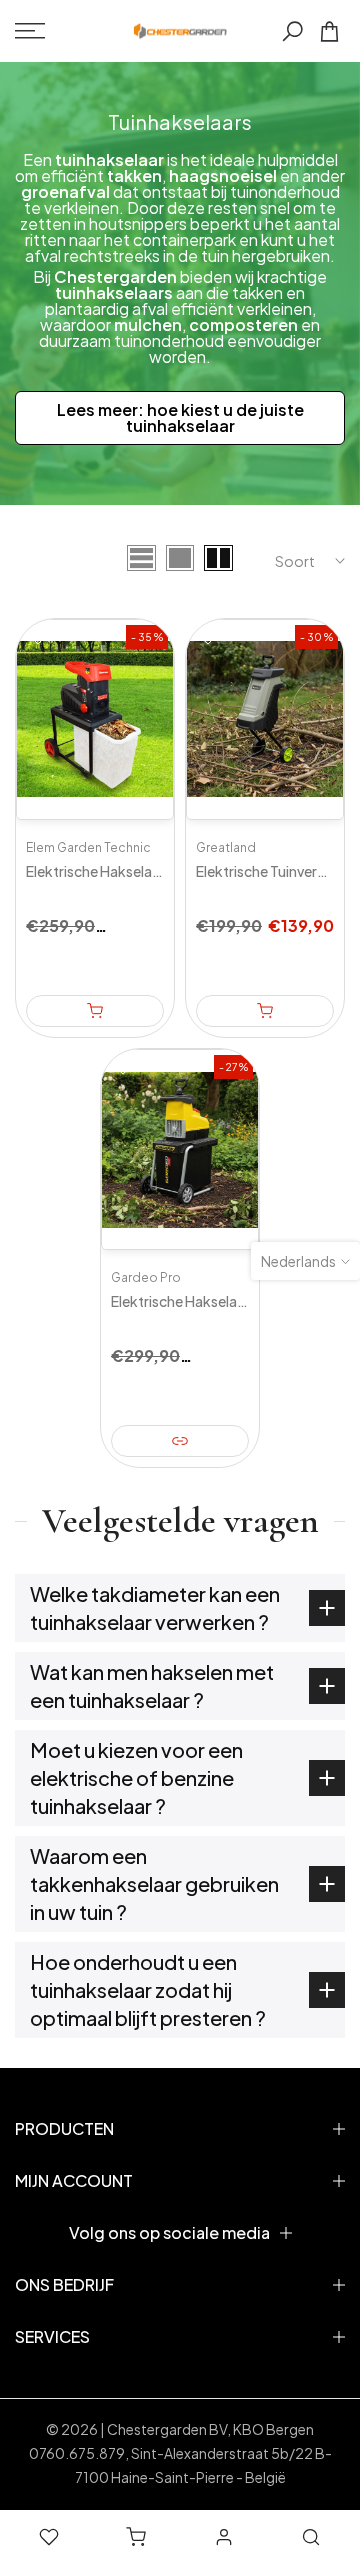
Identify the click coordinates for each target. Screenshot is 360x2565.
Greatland (226, 847)
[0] (329, 31)
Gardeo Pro (146, 1277)
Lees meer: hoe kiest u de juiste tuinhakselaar (180, 417)
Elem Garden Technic (88, 847)
